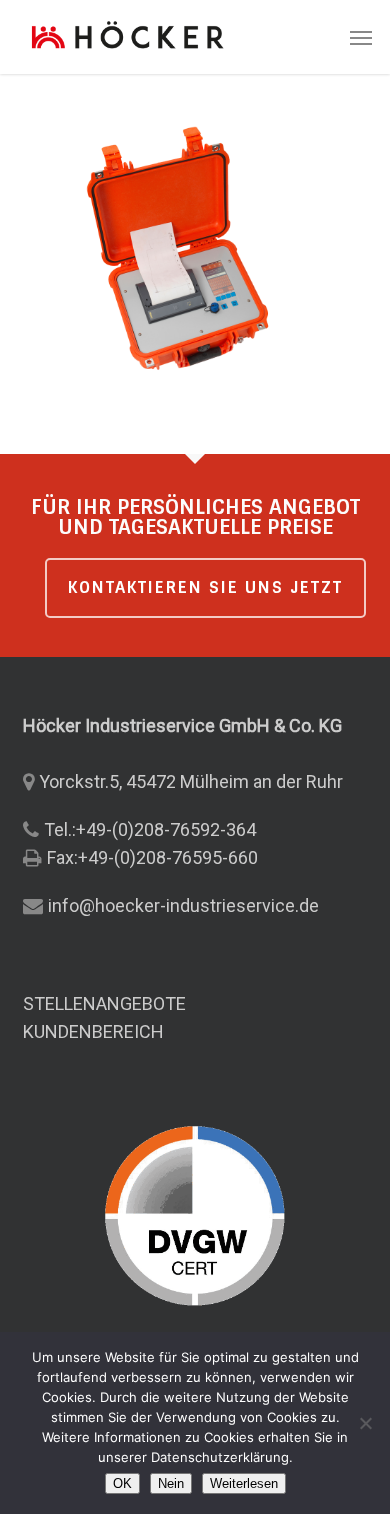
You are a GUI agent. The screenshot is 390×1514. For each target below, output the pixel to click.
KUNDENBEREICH (93, 1031)
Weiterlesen (244, 1483)
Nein (171, 1483)
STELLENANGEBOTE (104, 1003)
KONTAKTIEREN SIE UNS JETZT (205, 587)
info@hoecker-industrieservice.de (183, 905)
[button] (361, 37)
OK (122, 1483)
